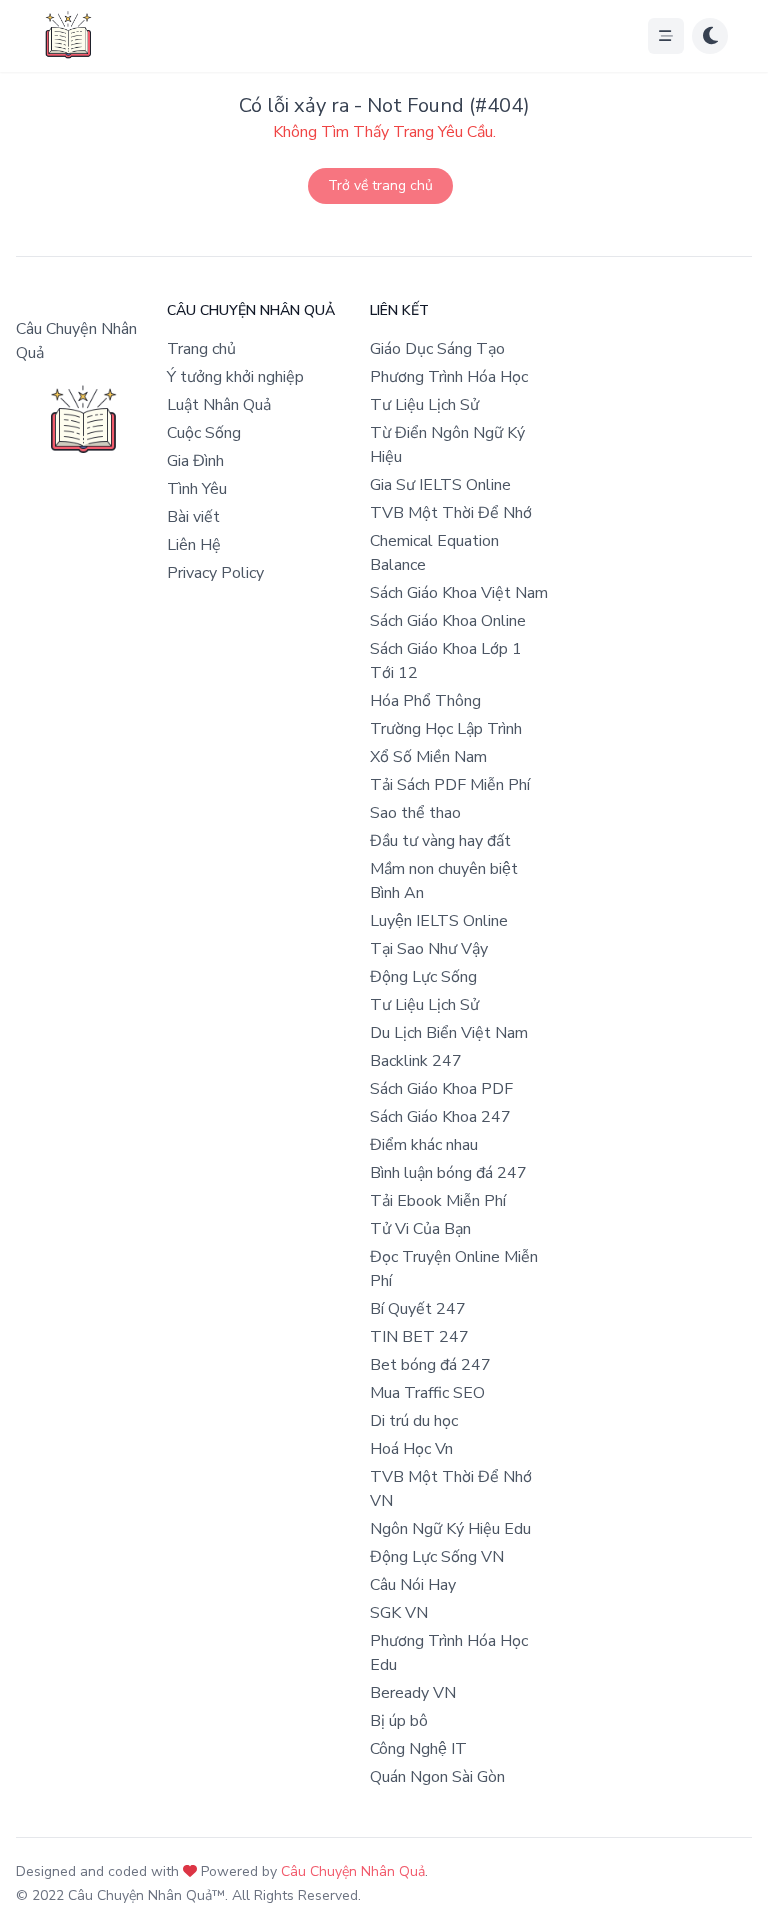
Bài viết (193, 517)
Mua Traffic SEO (427, 1393)
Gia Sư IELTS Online (440, 485)
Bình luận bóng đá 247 (448, 1173)
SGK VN (399, 1613)
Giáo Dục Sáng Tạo (437, 349)
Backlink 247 (416, 1061)
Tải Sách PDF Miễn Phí (450, 785)
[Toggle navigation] (666, 36)
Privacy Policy (215, 573)
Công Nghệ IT (418, 1749)
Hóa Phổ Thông (425, 701)
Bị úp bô (399, 1721)
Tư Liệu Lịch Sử (424, 405)
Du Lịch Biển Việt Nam (449, 1033)
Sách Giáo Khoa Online (448, 621)
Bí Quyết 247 (418, 1309)
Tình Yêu (197, 489)
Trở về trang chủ (380, 185)
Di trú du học (414, 1421)
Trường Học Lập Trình (446, 729)
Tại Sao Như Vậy (429, 949)
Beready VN (413, 1693)
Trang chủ (201, 349)
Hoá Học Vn (411, 1449)
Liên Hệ (194, 545)
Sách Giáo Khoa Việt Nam (459, 593)
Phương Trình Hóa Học (449, 377)
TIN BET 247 (419, 1337)
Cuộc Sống (204, 433)
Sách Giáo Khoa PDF (441, 1089)
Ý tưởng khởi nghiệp (235, 377)
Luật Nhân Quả (219, 405)
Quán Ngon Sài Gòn (437, 1777)
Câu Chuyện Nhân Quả (353, 1871)
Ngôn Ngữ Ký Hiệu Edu (450, 1529)
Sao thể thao (415, 813)
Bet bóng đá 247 (430, 1365)
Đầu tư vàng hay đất (440, 841)
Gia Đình (195, 461)
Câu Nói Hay (413, 1585)
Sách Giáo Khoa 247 (440, 1117)
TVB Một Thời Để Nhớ (451, 513)
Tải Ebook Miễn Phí (438, 1201)
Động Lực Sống (423, 977)
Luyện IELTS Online (439, 921)
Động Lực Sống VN (437, 1557)
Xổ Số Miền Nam (428, 757)
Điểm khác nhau (424, 1145)
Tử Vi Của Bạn (420, 1229)
